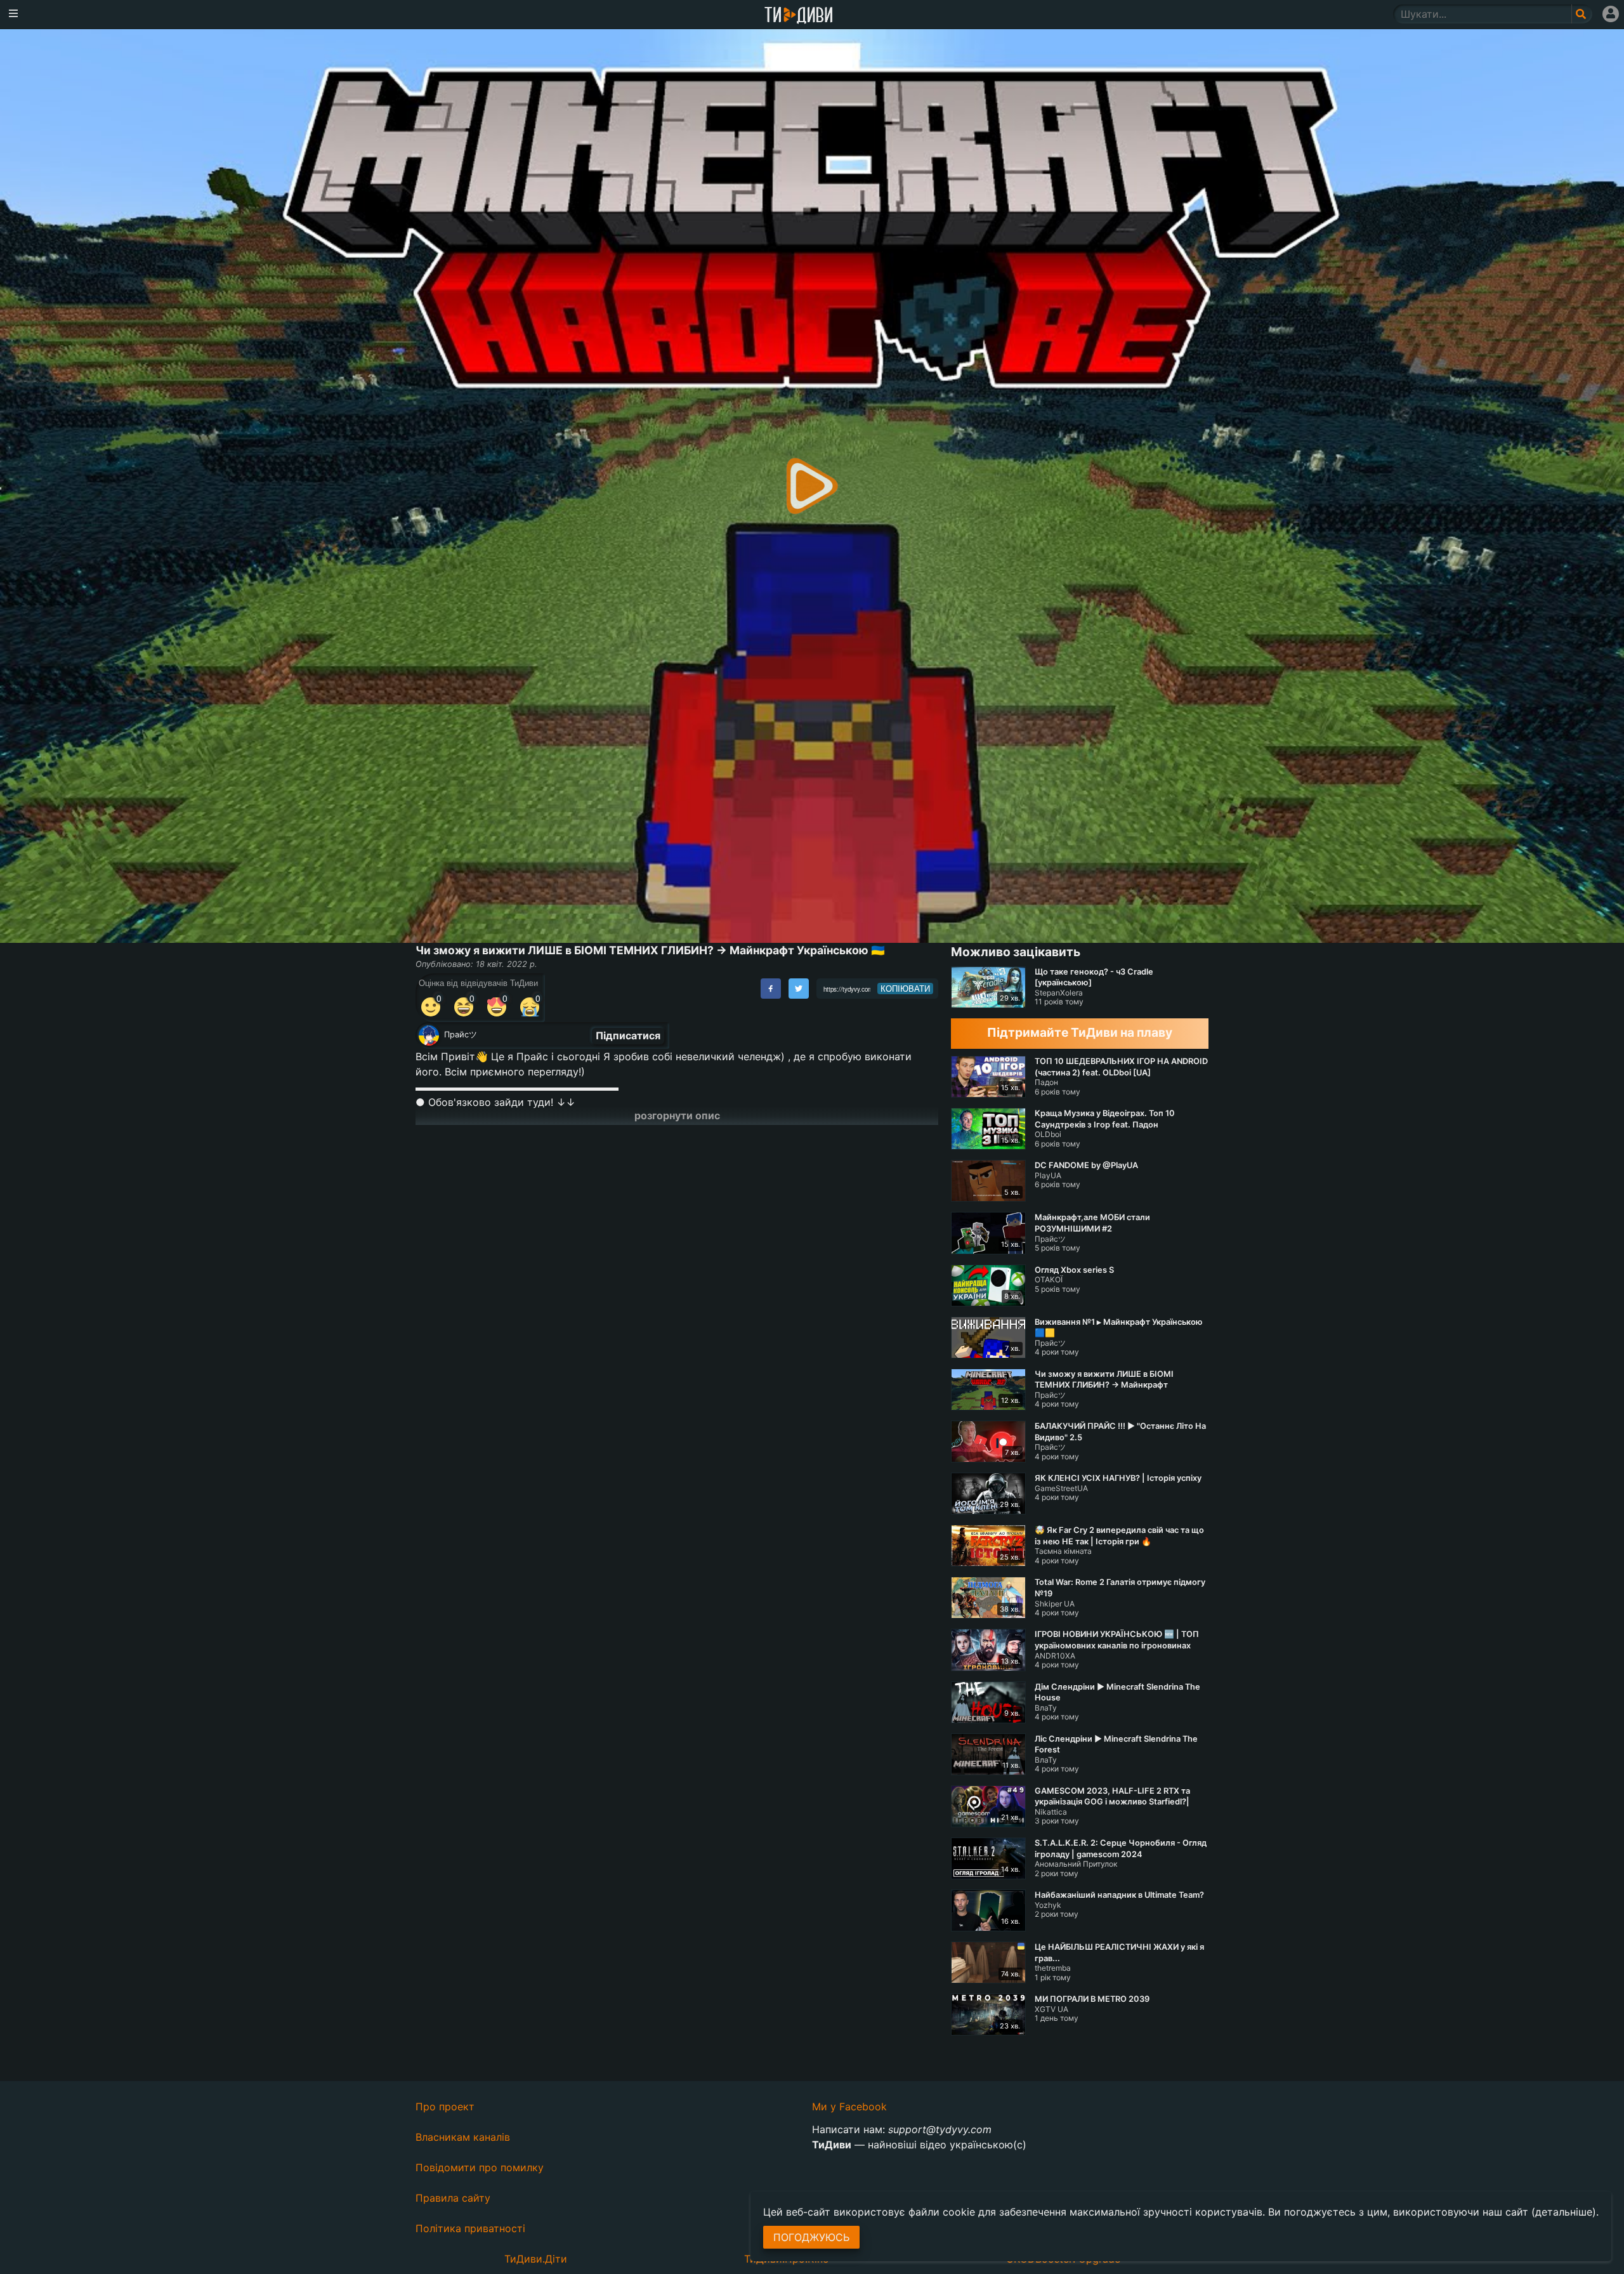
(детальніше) (1564, 2212)
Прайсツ (461, 1035)
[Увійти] (1611, 14)
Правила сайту (453, 2198)
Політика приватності (470, 2228)
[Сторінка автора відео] (429, 1035)
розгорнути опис (677, 1115)
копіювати (905, 989)
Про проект (445, 2106)
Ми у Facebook (849, 2106)
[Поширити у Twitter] (799, 989)
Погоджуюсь (811, 2237)
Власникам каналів (463, 2137)
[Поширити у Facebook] (771, 989)
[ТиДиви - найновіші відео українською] (799, 16)
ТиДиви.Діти (536, 2259)
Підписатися (628, 1035)
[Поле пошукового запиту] (1582, 14)
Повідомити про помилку (480, 2167)
